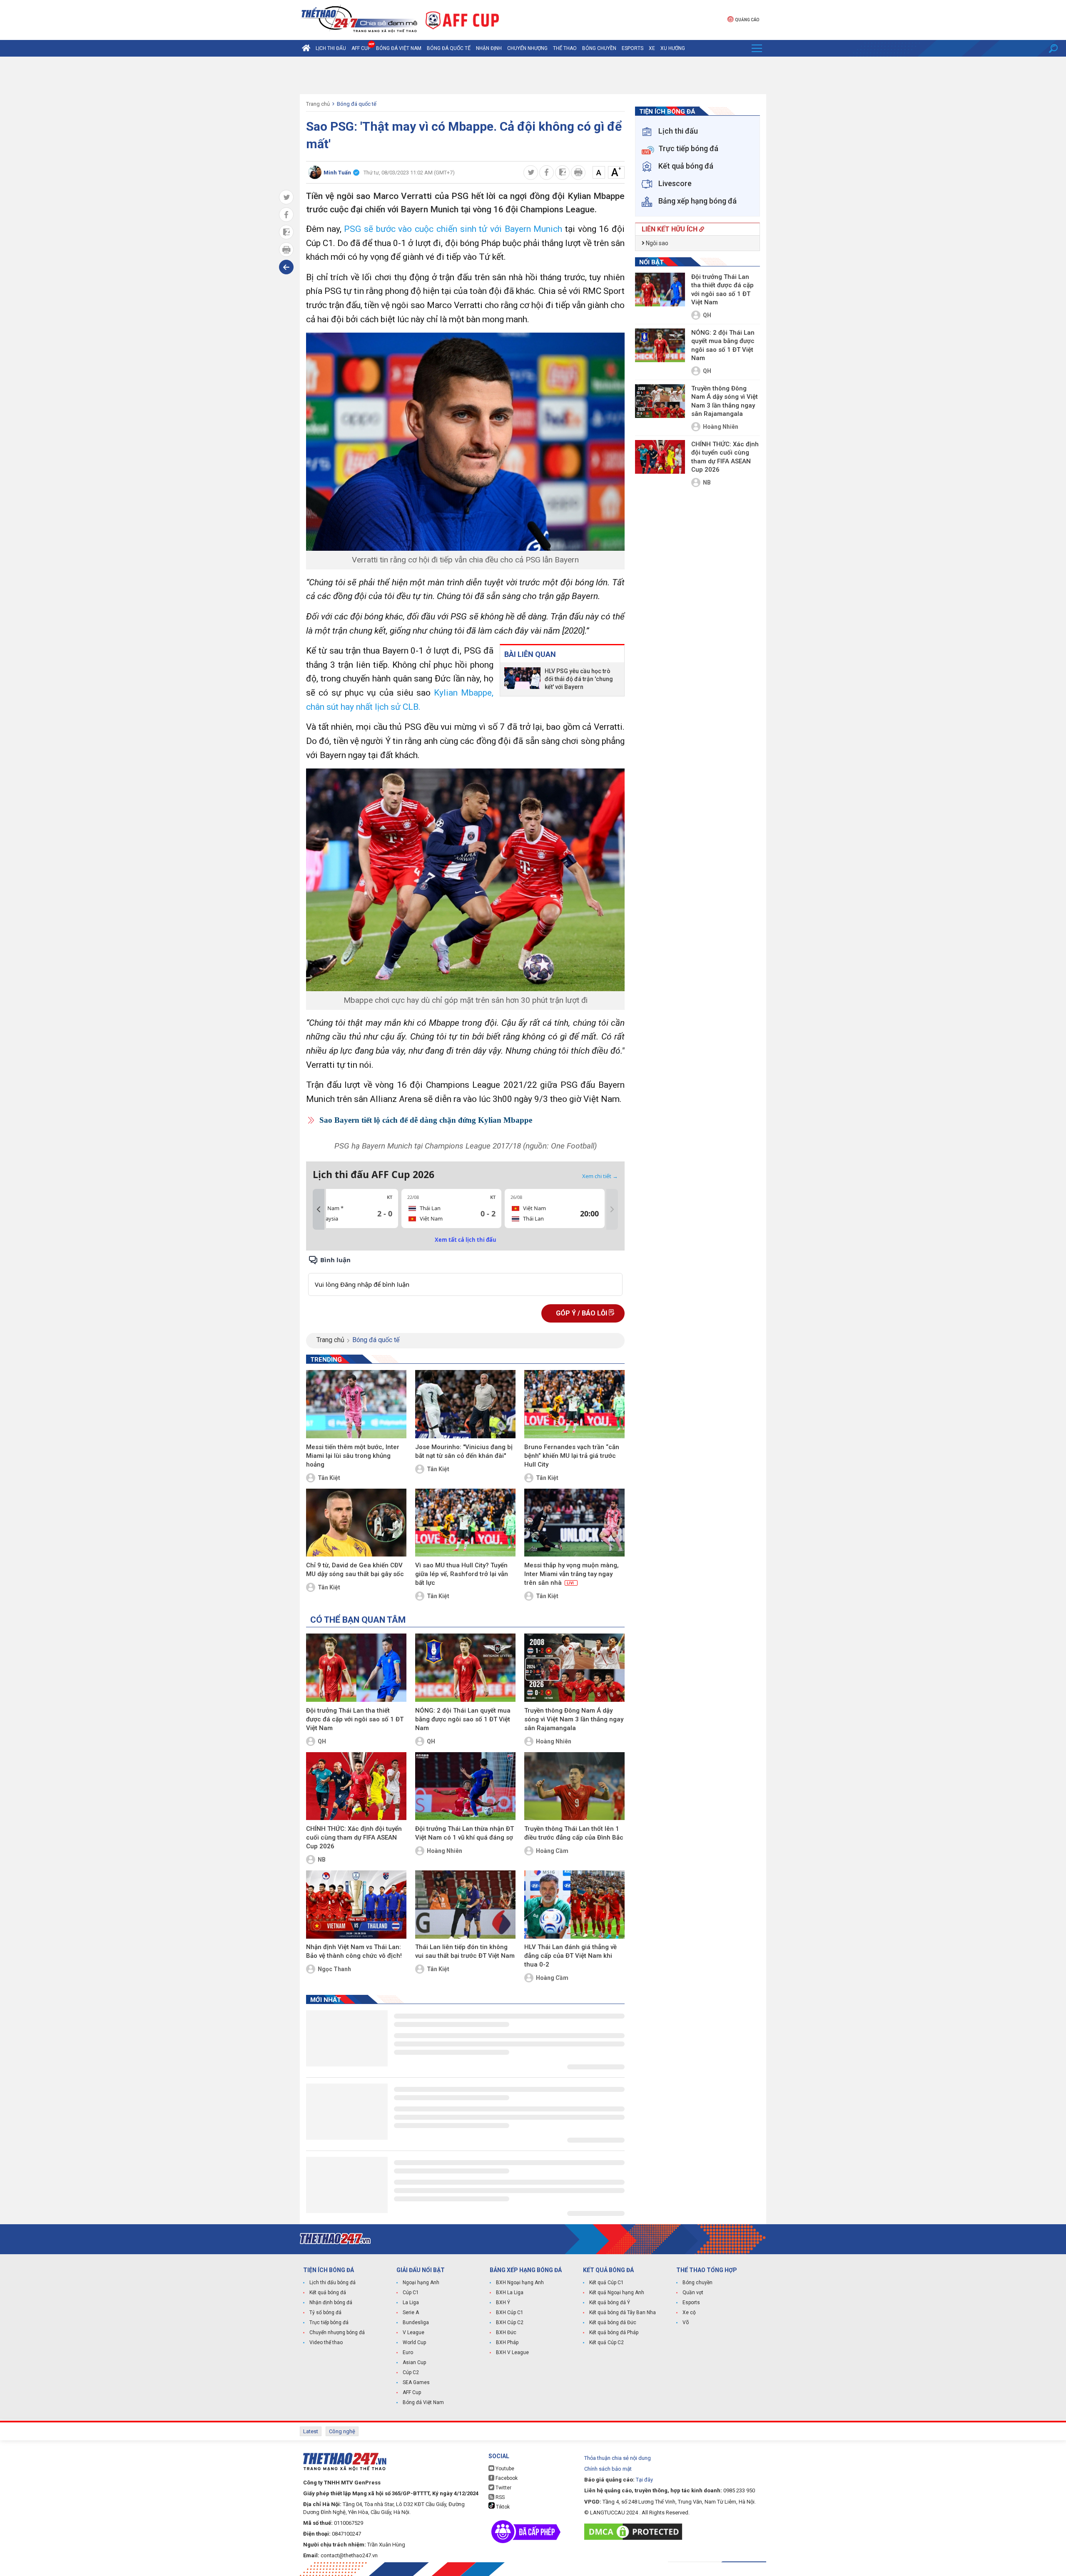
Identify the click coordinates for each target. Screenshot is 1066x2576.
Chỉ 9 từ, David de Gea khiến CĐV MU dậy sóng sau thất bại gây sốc (355, 1570)
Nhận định (489, 48)
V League (413, 2332)
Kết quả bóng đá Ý (610, 2302)
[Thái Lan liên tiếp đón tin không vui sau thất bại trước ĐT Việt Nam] (465, 1905)
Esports (633, 48)
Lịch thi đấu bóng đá (333, 2283)
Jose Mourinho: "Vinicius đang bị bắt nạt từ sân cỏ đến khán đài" (464, 1451)
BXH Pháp (507, 2342)
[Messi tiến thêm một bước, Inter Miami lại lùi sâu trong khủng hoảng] (356, 1404)
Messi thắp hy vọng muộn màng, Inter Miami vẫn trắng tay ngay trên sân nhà (572, 1574)
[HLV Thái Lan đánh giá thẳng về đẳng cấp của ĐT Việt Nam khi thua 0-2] (574, 1905)
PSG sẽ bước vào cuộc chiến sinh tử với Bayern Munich (453, 229)
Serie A (411, 2312)
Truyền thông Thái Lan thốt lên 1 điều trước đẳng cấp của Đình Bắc (574, 1833)
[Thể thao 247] (359, 19)
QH (322, 1741)
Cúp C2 (411, 2372)
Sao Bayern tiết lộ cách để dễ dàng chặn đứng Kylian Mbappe (426, 1120)
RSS (499, 2497)
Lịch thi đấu (331, 48)
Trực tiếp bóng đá (329, 2322)
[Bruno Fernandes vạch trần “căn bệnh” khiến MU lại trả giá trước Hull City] (574, 1404)
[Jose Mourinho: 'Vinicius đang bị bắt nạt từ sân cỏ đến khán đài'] (465, 1404)
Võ (686, 2322)
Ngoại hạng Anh (421, 2283)
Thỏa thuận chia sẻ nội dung (618, 2458)
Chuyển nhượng (527, 48)
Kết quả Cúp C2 (606, 2342)
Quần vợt (693, 2293)
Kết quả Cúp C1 (606, 2283)
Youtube (504, 2469)
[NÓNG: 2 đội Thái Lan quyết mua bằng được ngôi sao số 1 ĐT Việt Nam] (465, 1668)
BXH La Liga (510, 2293)
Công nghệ (342, 2431)
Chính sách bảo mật (608, 2469)
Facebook (506, 2478)
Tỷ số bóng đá (325, 2312)
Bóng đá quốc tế (449, 48)
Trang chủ (318, 104)
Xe (652, 48)
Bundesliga (416, 2322)
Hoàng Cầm (552, 1851)
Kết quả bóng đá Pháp (614, 2332)
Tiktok (502, 2507)
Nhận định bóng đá (331, 2302)
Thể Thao (565, 48)
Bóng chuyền (599, 48)
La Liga (411, 2302)
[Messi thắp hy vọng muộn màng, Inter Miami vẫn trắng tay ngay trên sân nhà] (574, 1523)
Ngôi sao (656, 243)
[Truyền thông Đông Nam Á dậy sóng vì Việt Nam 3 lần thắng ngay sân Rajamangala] (574, 1668)
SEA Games (416, 2382)
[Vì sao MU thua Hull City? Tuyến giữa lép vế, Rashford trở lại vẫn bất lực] (465, 1523)
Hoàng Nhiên (554, 1741)
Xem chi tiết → (600, 1176)
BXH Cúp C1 (510, 2312)
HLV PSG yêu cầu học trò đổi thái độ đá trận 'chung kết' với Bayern (579, 679)
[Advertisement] (533, 75)
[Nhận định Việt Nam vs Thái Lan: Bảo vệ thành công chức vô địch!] (356, 1905)
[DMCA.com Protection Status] (635, 2532)
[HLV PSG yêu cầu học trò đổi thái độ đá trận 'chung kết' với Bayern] (522, 679)
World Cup (414, 2342)
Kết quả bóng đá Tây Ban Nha (623, 2312)
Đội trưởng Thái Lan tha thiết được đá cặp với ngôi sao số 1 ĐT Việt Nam (355, 1719)
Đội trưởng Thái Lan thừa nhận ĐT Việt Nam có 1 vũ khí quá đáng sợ (465, 1833)
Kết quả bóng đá (328, 2293)
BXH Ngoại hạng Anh (520, 2283)
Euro (408, 2352)
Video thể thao (326, 2342)
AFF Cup (412, 2392)
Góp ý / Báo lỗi (582, 1313)
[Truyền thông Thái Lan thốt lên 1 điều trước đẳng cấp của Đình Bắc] (574, 1786)
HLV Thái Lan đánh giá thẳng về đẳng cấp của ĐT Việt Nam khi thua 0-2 (570, 1956)
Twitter (503, 2488)
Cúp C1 (411, 2293)
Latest (311, 2431)
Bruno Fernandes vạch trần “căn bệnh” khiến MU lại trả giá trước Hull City (572, 1456)
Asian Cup (414, 2362)
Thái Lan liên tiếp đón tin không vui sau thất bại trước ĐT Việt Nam (465, 1951)
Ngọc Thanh (334, 1969)
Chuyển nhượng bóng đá (337, 2332)
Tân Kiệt (329, 1478)
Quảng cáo (747, 20)
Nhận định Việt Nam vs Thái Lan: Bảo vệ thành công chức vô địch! (354, 1951)
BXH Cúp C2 (510, 2322)
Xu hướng (673, 48)
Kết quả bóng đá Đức (613, 2322)
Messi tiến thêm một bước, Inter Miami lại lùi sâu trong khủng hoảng (353, 1456)
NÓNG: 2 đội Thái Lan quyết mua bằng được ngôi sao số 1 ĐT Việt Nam (463, 1719)
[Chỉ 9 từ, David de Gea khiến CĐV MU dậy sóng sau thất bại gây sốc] (356, 1523)
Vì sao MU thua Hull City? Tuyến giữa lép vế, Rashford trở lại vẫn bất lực (462, 1574)
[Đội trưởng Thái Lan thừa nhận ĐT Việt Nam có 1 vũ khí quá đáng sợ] (465, 1786)
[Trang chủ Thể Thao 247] (306, 48)
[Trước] (319, 1209)
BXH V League (512, 2352)
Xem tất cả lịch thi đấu (466, 1240)
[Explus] (465, 1275)
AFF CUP (361, 48)
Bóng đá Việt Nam (399, 48)
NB (322, 1860)
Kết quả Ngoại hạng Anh (617, 2293)
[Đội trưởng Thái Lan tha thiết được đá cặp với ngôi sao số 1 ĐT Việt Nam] (356, 1668)
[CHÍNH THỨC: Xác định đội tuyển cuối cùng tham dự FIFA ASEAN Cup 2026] (356, 1786)
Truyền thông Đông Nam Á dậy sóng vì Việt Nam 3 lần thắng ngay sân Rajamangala (574, 1719)
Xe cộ (689, 2312)
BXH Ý (503, 2302)
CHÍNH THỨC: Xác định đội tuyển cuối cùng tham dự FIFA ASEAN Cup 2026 (354, 1838)
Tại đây (644, 2480)
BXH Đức (506, 2332)
